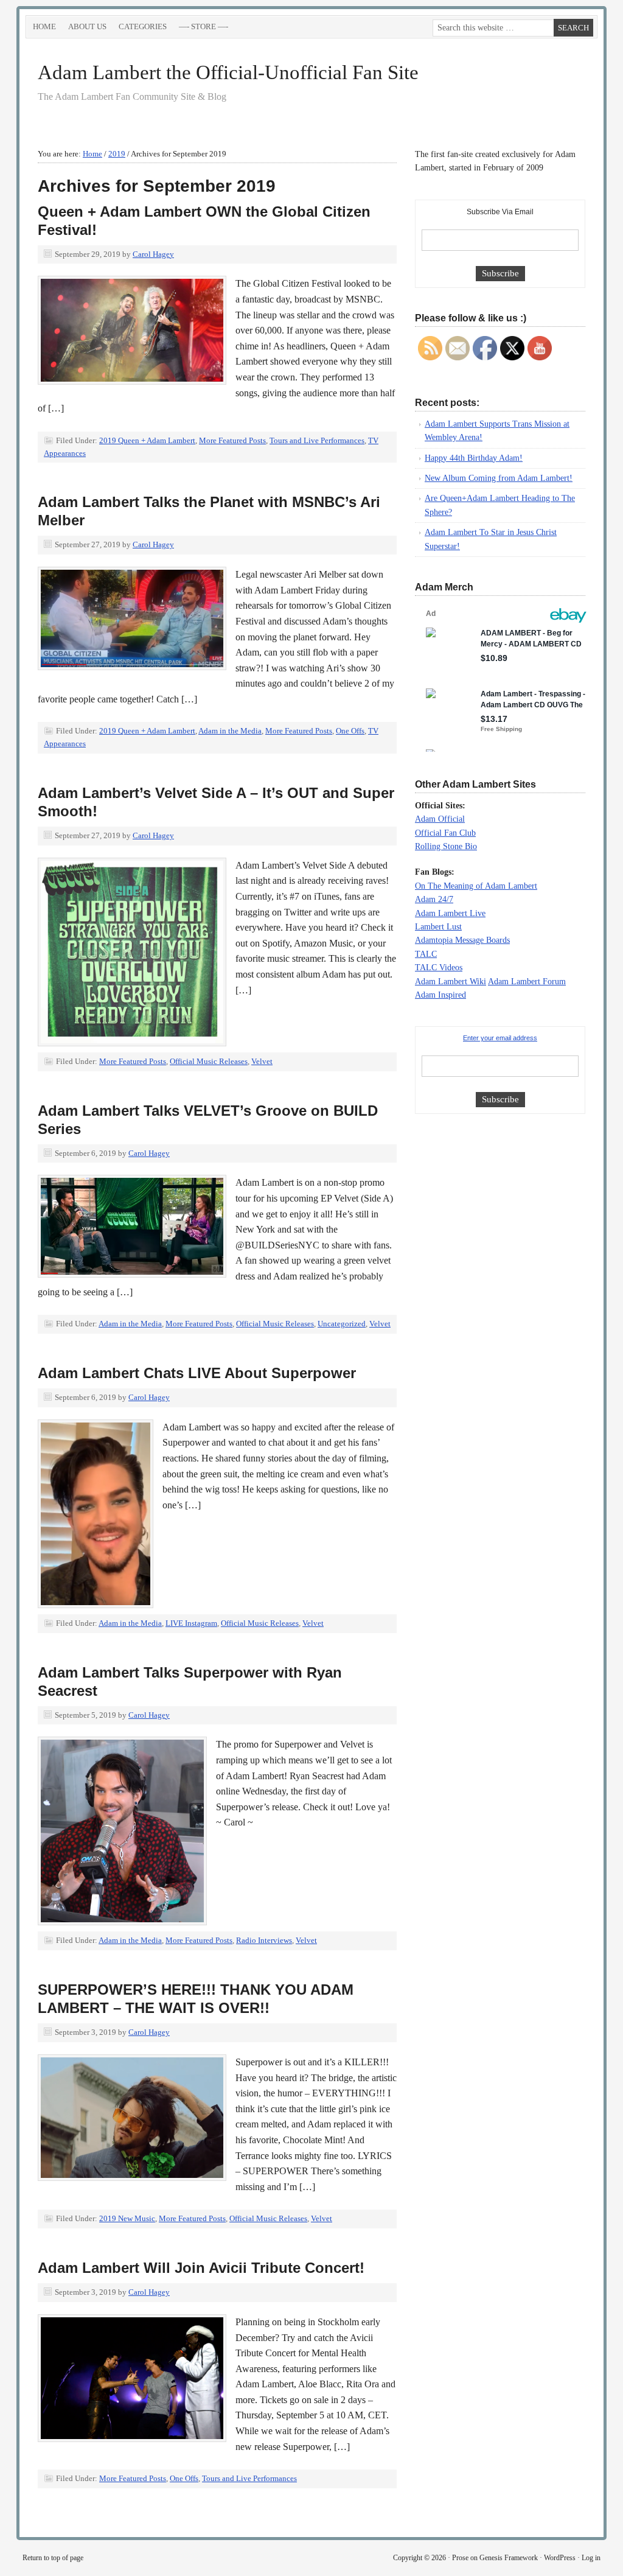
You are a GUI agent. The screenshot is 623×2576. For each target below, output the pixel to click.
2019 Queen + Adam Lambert (147, 440)
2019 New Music (127, 2218)
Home (44, 26)
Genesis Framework (509, 2558)
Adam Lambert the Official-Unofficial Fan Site (228, 72)
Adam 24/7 (434, 899)
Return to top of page (53, 2558)
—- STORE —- (204, 26)
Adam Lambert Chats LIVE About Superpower (197, 1373)
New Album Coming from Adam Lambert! (499, 478)
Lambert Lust (438, 927)
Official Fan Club (445, 833)
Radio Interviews (264, 1940)
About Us (87, 26)
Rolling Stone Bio (446, 846)
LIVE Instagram (191, 1623)
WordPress (560, 2558)
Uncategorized (342, 1324)
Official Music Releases (209, 1061)
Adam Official (440, 819)
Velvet (262, 1061)
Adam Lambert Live (450, 913)
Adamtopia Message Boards (462, 940)
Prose (460, 2558)
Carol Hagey (153, 254)
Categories (140, 29)
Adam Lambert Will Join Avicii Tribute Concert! (201, 2268)
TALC (426, 954)
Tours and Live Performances (317, 440)
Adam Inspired (440, 995)
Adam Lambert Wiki (451, 982)
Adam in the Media (230, 731)
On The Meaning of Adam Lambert (476, 886)
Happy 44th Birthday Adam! (474, 458)
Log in (591, 2558)
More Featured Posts (232, 440)
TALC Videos (439, 968)
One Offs (350, 731)
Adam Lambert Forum (527, 982)
